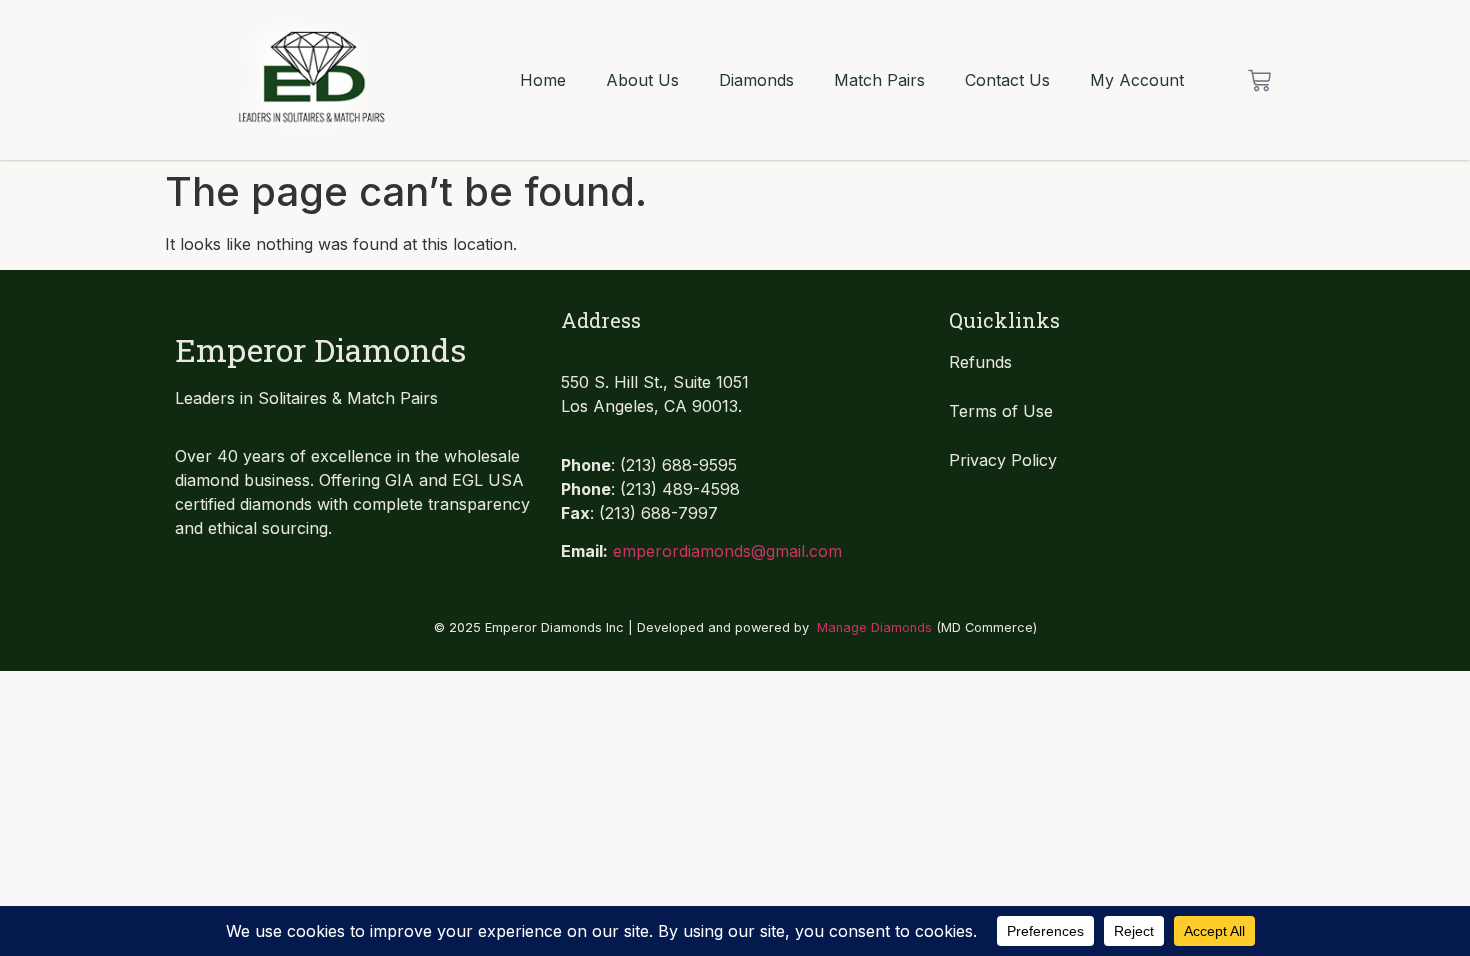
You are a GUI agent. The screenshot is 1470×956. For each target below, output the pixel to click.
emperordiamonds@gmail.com (727, 551)
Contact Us (1007, 80)
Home (543, 80)
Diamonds (756, 80)
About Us (642, 80)
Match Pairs (879, 80)
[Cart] (1259, 80)
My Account (1137, 80)
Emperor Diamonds (320, 349)
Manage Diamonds (874, 627)
